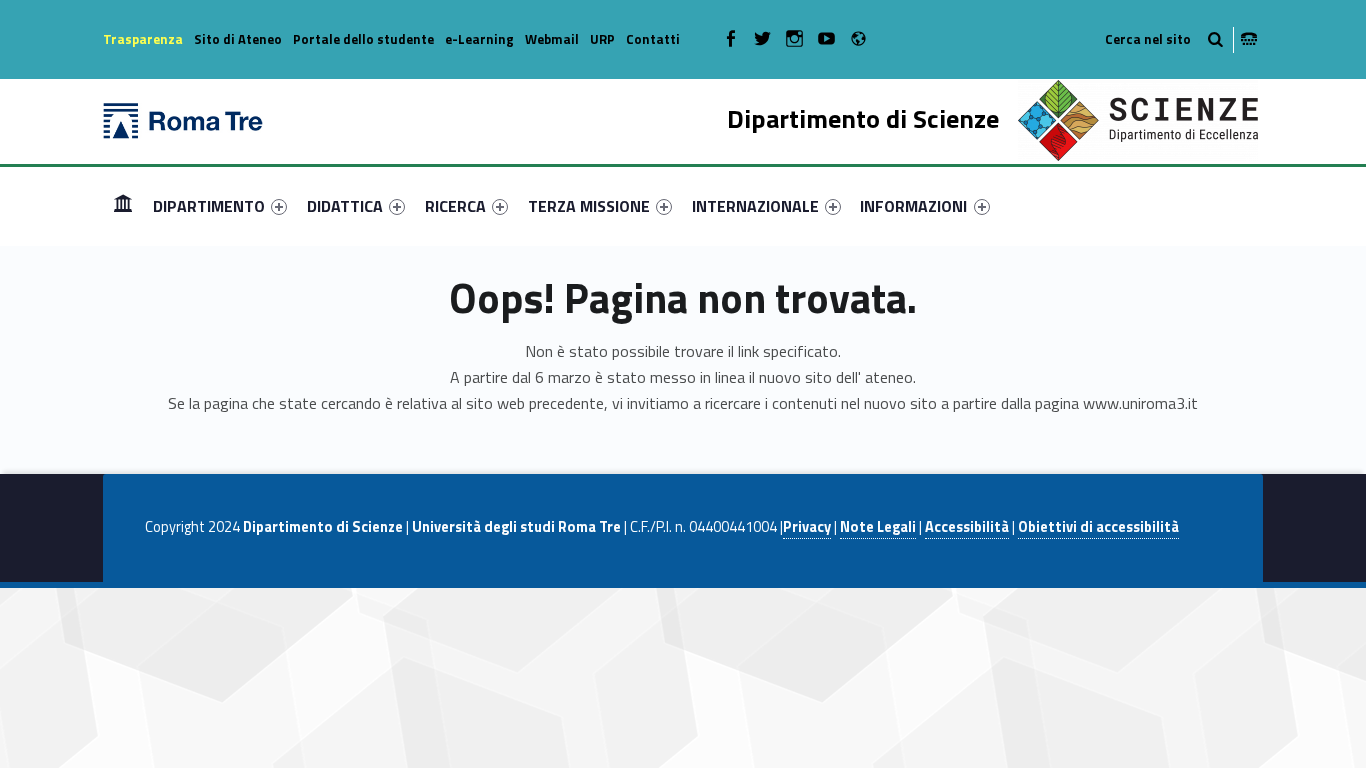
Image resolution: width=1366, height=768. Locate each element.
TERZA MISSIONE (589, 206)
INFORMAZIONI (913, 206)
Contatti (653, 39)
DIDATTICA (345, 206)
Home (123, 205)
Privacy (807, 527)
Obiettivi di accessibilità (1098, 527)
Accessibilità (967, 527)
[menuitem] (123, 206)
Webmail (552, 39)
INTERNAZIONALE (755, 206)
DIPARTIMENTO (209, 206)
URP (602, 39)
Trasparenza (143, 39)
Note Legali (878, 527)
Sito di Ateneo (238, 39)
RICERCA (455, 206)
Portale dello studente (363, 39)
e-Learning (479, 39)
